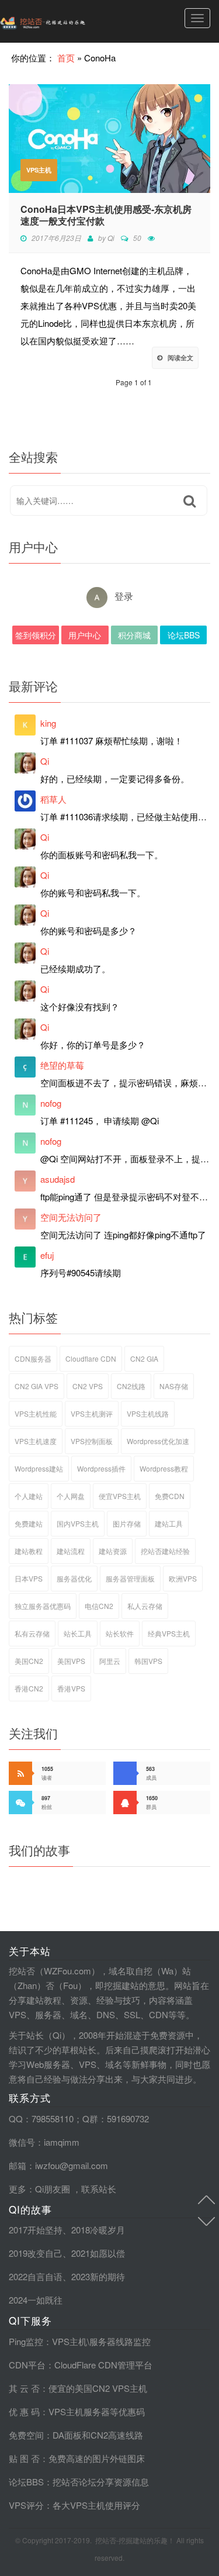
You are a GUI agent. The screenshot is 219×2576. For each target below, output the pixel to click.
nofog (51, 1103)
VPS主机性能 (36, 1413)
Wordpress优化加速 (158, 1441)
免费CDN (170, 1496)
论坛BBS (184, 635)
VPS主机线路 (148, 1413)
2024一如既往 (36, 2300)
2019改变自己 (36, 2253)
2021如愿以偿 (98, 2253)
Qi (111, 238)
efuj (47, 1255)
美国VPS (71, 1661)
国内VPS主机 (78, 1523)
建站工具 (169, 1523)
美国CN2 (29, 1661)
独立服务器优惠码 (43, 1606)
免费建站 (29, 1523)
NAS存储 (174, 1386)
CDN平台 (27, 2365)
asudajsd (58, 1179)
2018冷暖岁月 (98, 2230)
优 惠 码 (24, 2411)
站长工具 (78, 1633)
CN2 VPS (88, 1386)
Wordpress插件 (101, 1468)
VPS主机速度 (36, 1441)
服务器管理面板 (130, 1578)
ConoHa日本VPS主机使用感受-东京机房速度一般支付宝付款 (106, 215)
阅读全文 (180, 358)
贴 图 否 (24, 2458)
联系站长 (99, 2189)
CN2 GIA (144, 1358)
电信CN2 (99, 1606)
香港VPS (71, 1688)
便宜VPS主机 (120, 1496)
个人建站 (29, 1496)
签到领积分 (36, 635)
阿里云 (110, 1661)
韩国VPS (148, 1661)
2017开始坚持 (36, 2230)
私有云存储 (32, 1633)
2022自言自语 (36, 2276)
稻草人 (53, 799)
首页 (66, 58)
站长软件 (120, 1633)
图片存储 (127, 1523)
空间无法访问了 (71, 1217)
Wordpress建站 (39, 1468)
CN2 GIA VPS (36, 1386)
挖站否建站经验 (165, 1551)
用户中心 (85, 635)
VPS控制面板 (92, 1441)
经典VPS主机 (169, 1633)
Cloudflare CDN (91, 1358)
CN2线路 (131, 1386)
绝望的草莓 (62, 1065)
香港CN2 (29, 1688)
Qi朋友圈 (53, 2189)
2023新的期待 (98, 2276)
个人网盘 (71, 1496)
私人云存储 (145, 1606)
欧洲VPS (183, 1578)
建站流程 (71, 1551)
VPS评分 (26, 2505)
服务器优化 (74, 1578)
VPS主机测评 (92, 1413)
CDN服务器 (33, 1358)
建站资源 (113, 1551)
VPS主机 (39, 170)
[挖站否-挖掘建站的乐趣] (67, 21)
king (48, 723)
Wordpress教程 (164, 1468)
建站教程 (29, 1551)
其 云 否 (24, 2388)
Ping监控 (26, 2341)
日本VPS (29, 1578)
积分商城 (134, 635)
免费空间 (26, 2435)
